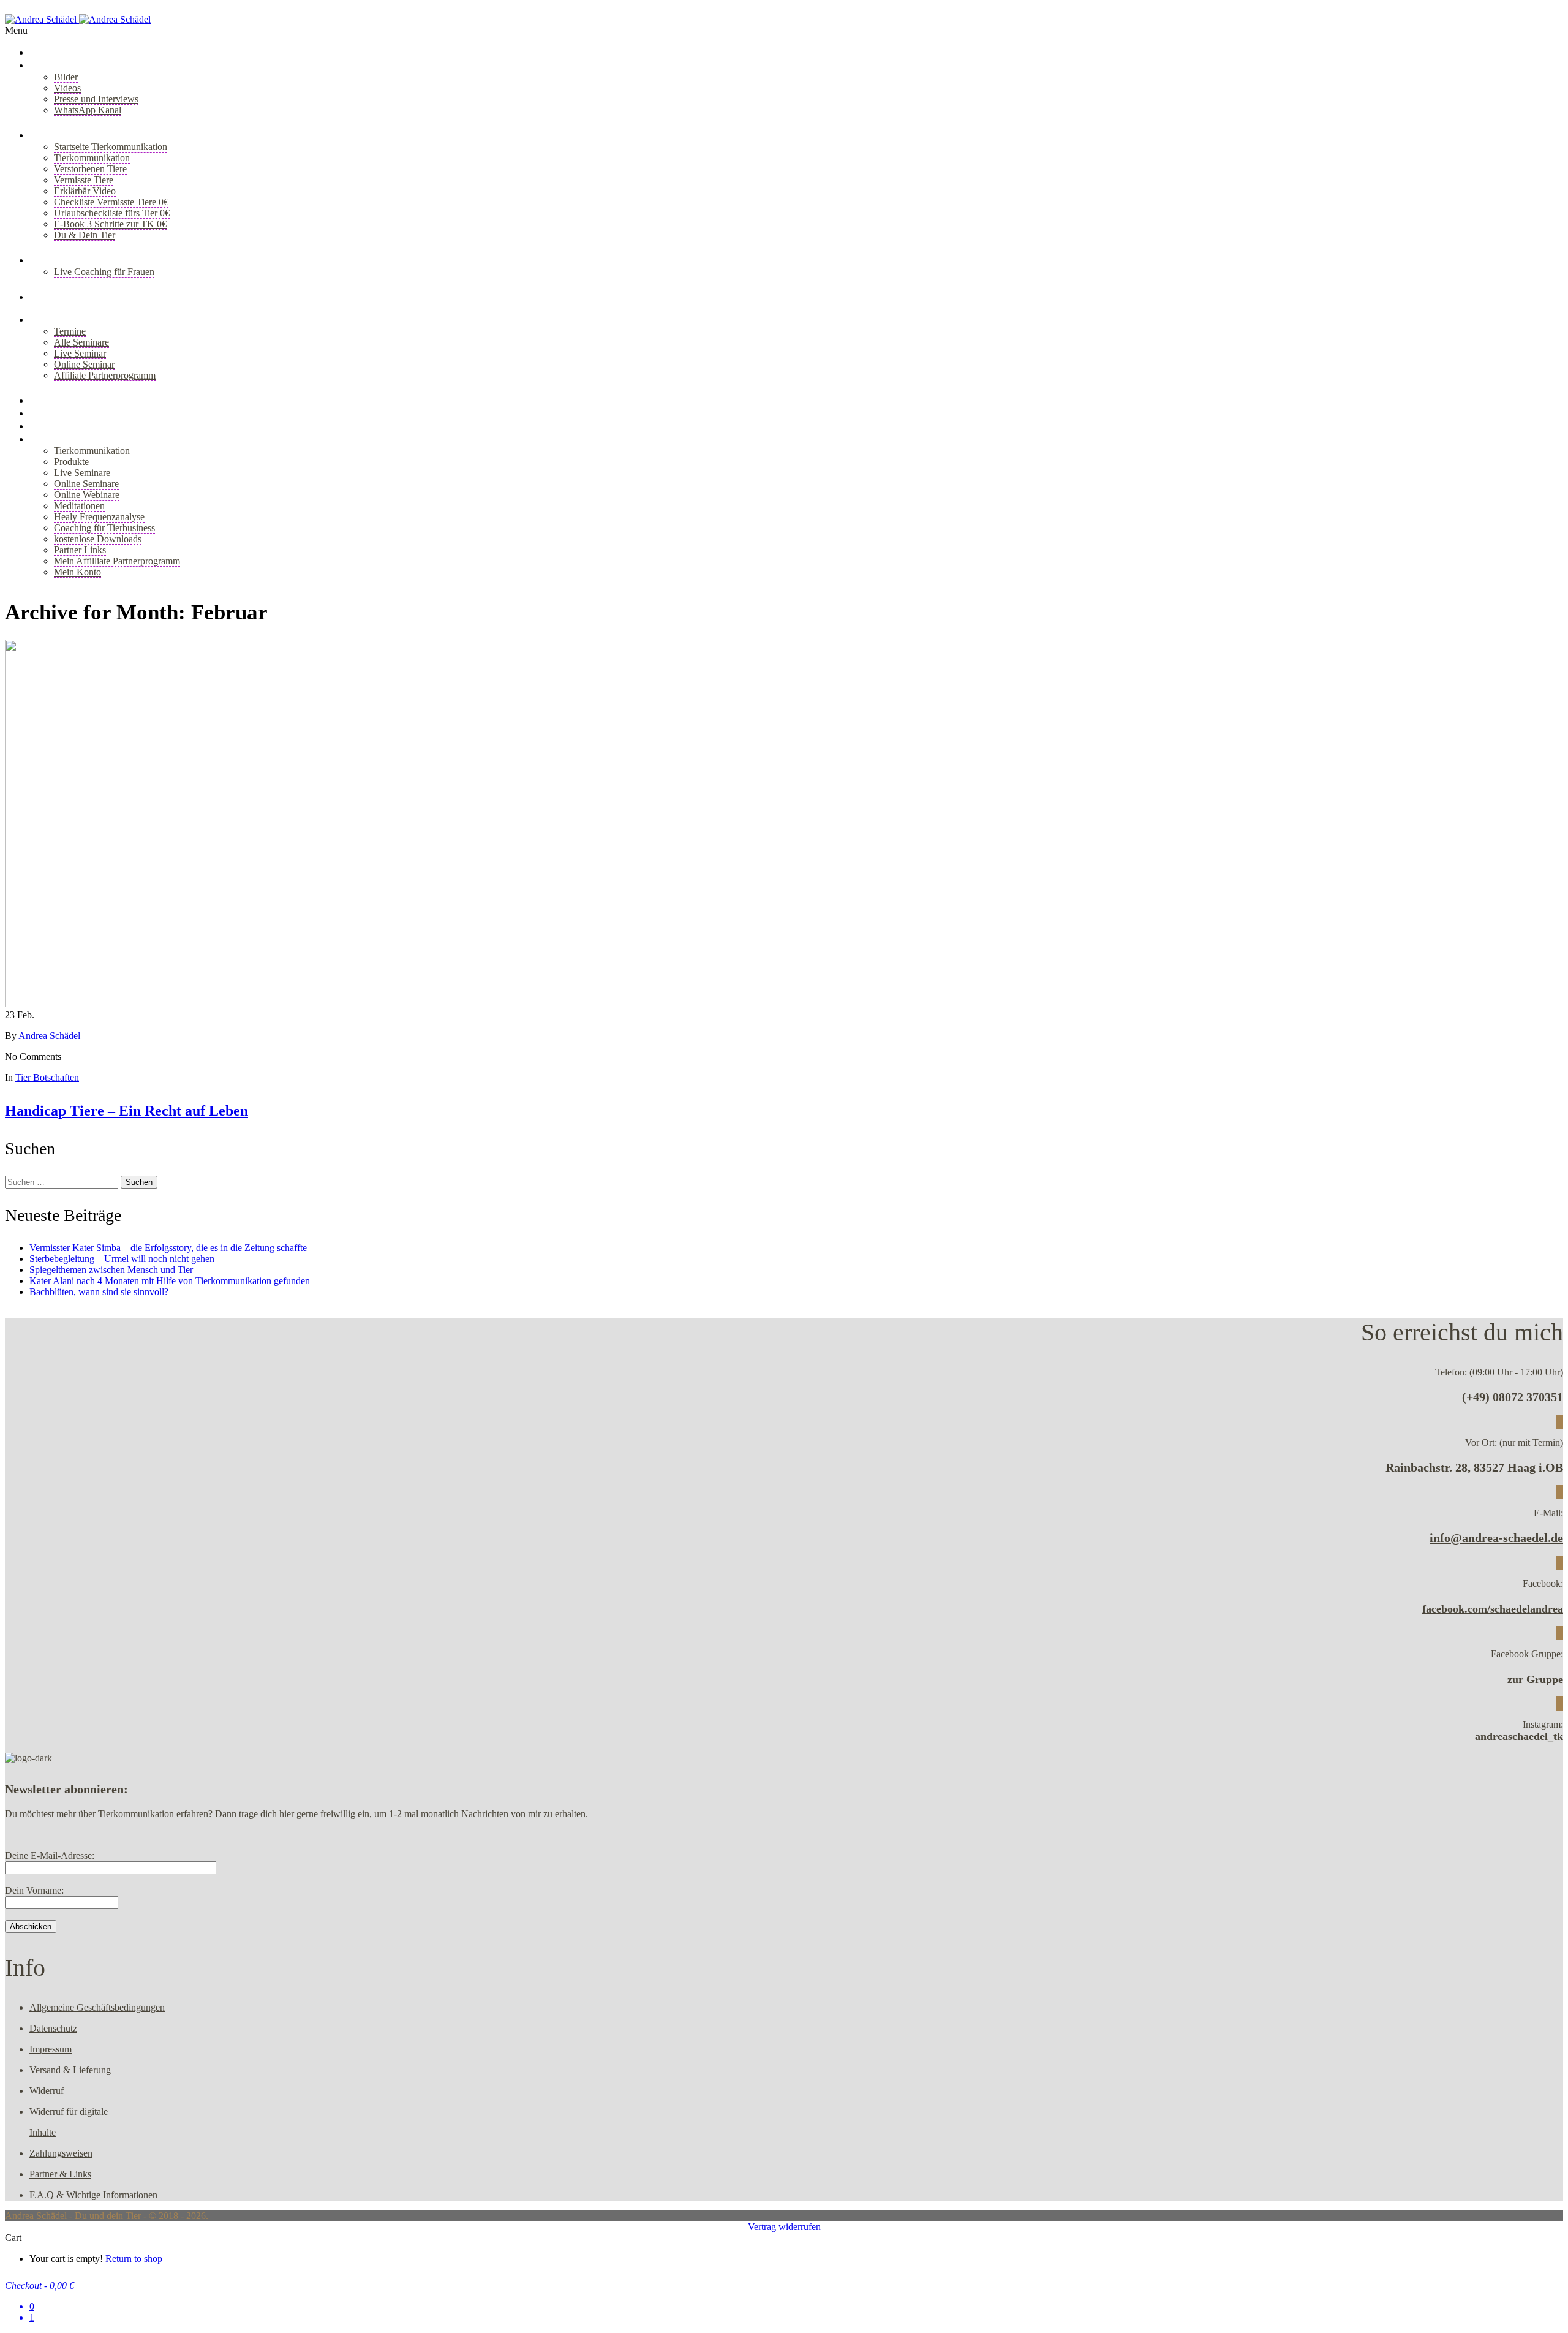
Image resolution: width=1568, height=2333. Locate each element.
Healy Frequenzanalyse (99, 517)
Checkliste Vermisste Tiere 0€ (111, 202)
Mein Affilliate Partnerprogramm (117, 561)
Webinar (50, 413)
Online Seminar (84, 364)
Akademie (53, 400)
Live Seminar (80, 353)
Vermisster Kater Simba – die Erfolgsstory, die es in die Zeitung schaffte (168, 1248)
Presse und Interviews (96, 99)
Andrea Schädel (49, 1036)
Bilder (66, 77)
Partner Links (80, 550)
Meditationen (79, 506)
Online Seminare (86, 484)
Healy (43, 426)
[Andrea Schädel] (78, 19)
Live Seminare (82, 473)
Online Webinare (87, 495)
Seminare (52, 319)
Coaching (52, 260)
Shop (41, 439)
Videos (67, 88)
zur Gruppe (1535, 1679)
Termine (70, 331)
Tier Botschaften (47, 1077)
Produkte (71, 462)
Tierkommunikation (92, 158)
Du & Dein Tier (85, 235)
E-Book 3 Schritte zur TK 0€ (110, 224)
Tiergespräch (61, 135)
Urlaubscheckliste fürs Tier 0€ (112, 213)
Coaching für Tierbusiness (104, 528)
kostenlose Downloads (98, 539)
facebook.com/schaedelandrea (1493, 1609)
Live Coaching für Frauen (104, 272)
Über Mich (55, 65)
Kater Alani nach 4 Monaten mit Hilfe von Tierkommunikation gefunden (170, 1281)
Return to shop (134, 2259)
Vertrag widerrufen (784, 2227)
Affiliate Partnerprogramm (105, 375)
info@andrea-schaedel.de (1496, 1538)
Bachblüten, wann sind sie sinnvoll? (99, 1292)
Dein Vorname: (34, 1890)
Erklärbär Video (85, 191)
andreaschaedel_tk (1519, 1736)
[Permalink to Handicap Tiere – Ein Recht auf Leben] (189, 1004)
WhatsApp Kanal (88, 110)
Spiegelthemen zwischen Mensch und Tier (111, 1270)
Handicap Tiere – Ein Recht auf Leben (126, 1111)
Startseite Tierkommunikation (111, 147)
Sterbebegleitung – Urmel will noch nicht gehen (122, 1259)
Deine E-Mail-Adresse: (50, 1855)
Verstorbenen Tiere (90, 169)
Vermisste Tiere (84, 180)
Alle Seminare (81, 342)
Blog (40, 297)
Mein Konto (77, 572)
